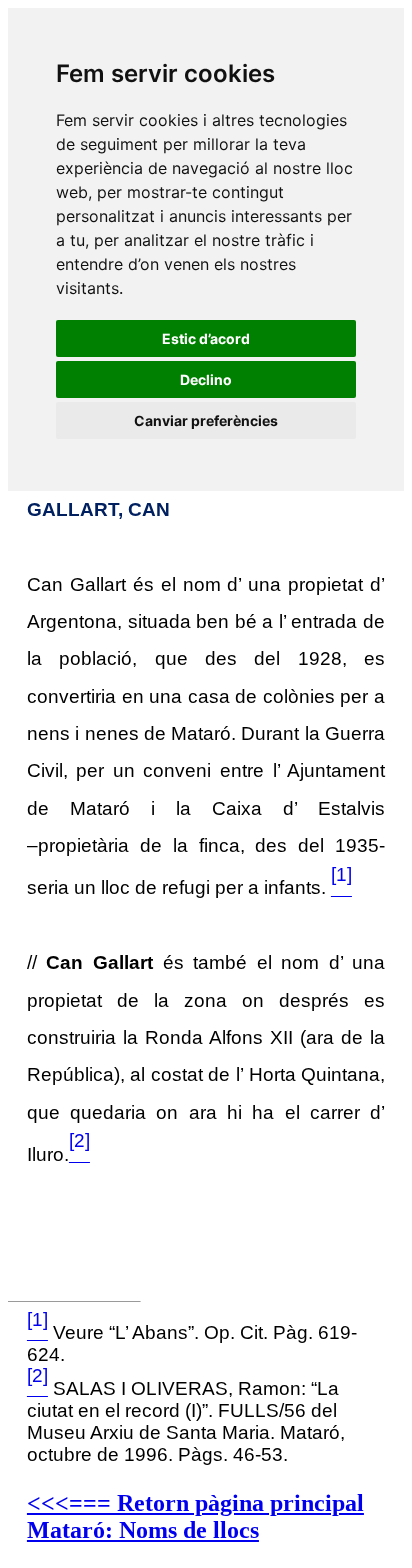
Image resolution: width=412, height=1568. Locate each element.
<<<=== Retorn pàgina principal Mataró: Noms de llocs (195, 1516)
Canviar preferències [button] (206, 420)
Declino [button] (206, 379)
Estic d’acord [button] (206, 338)
